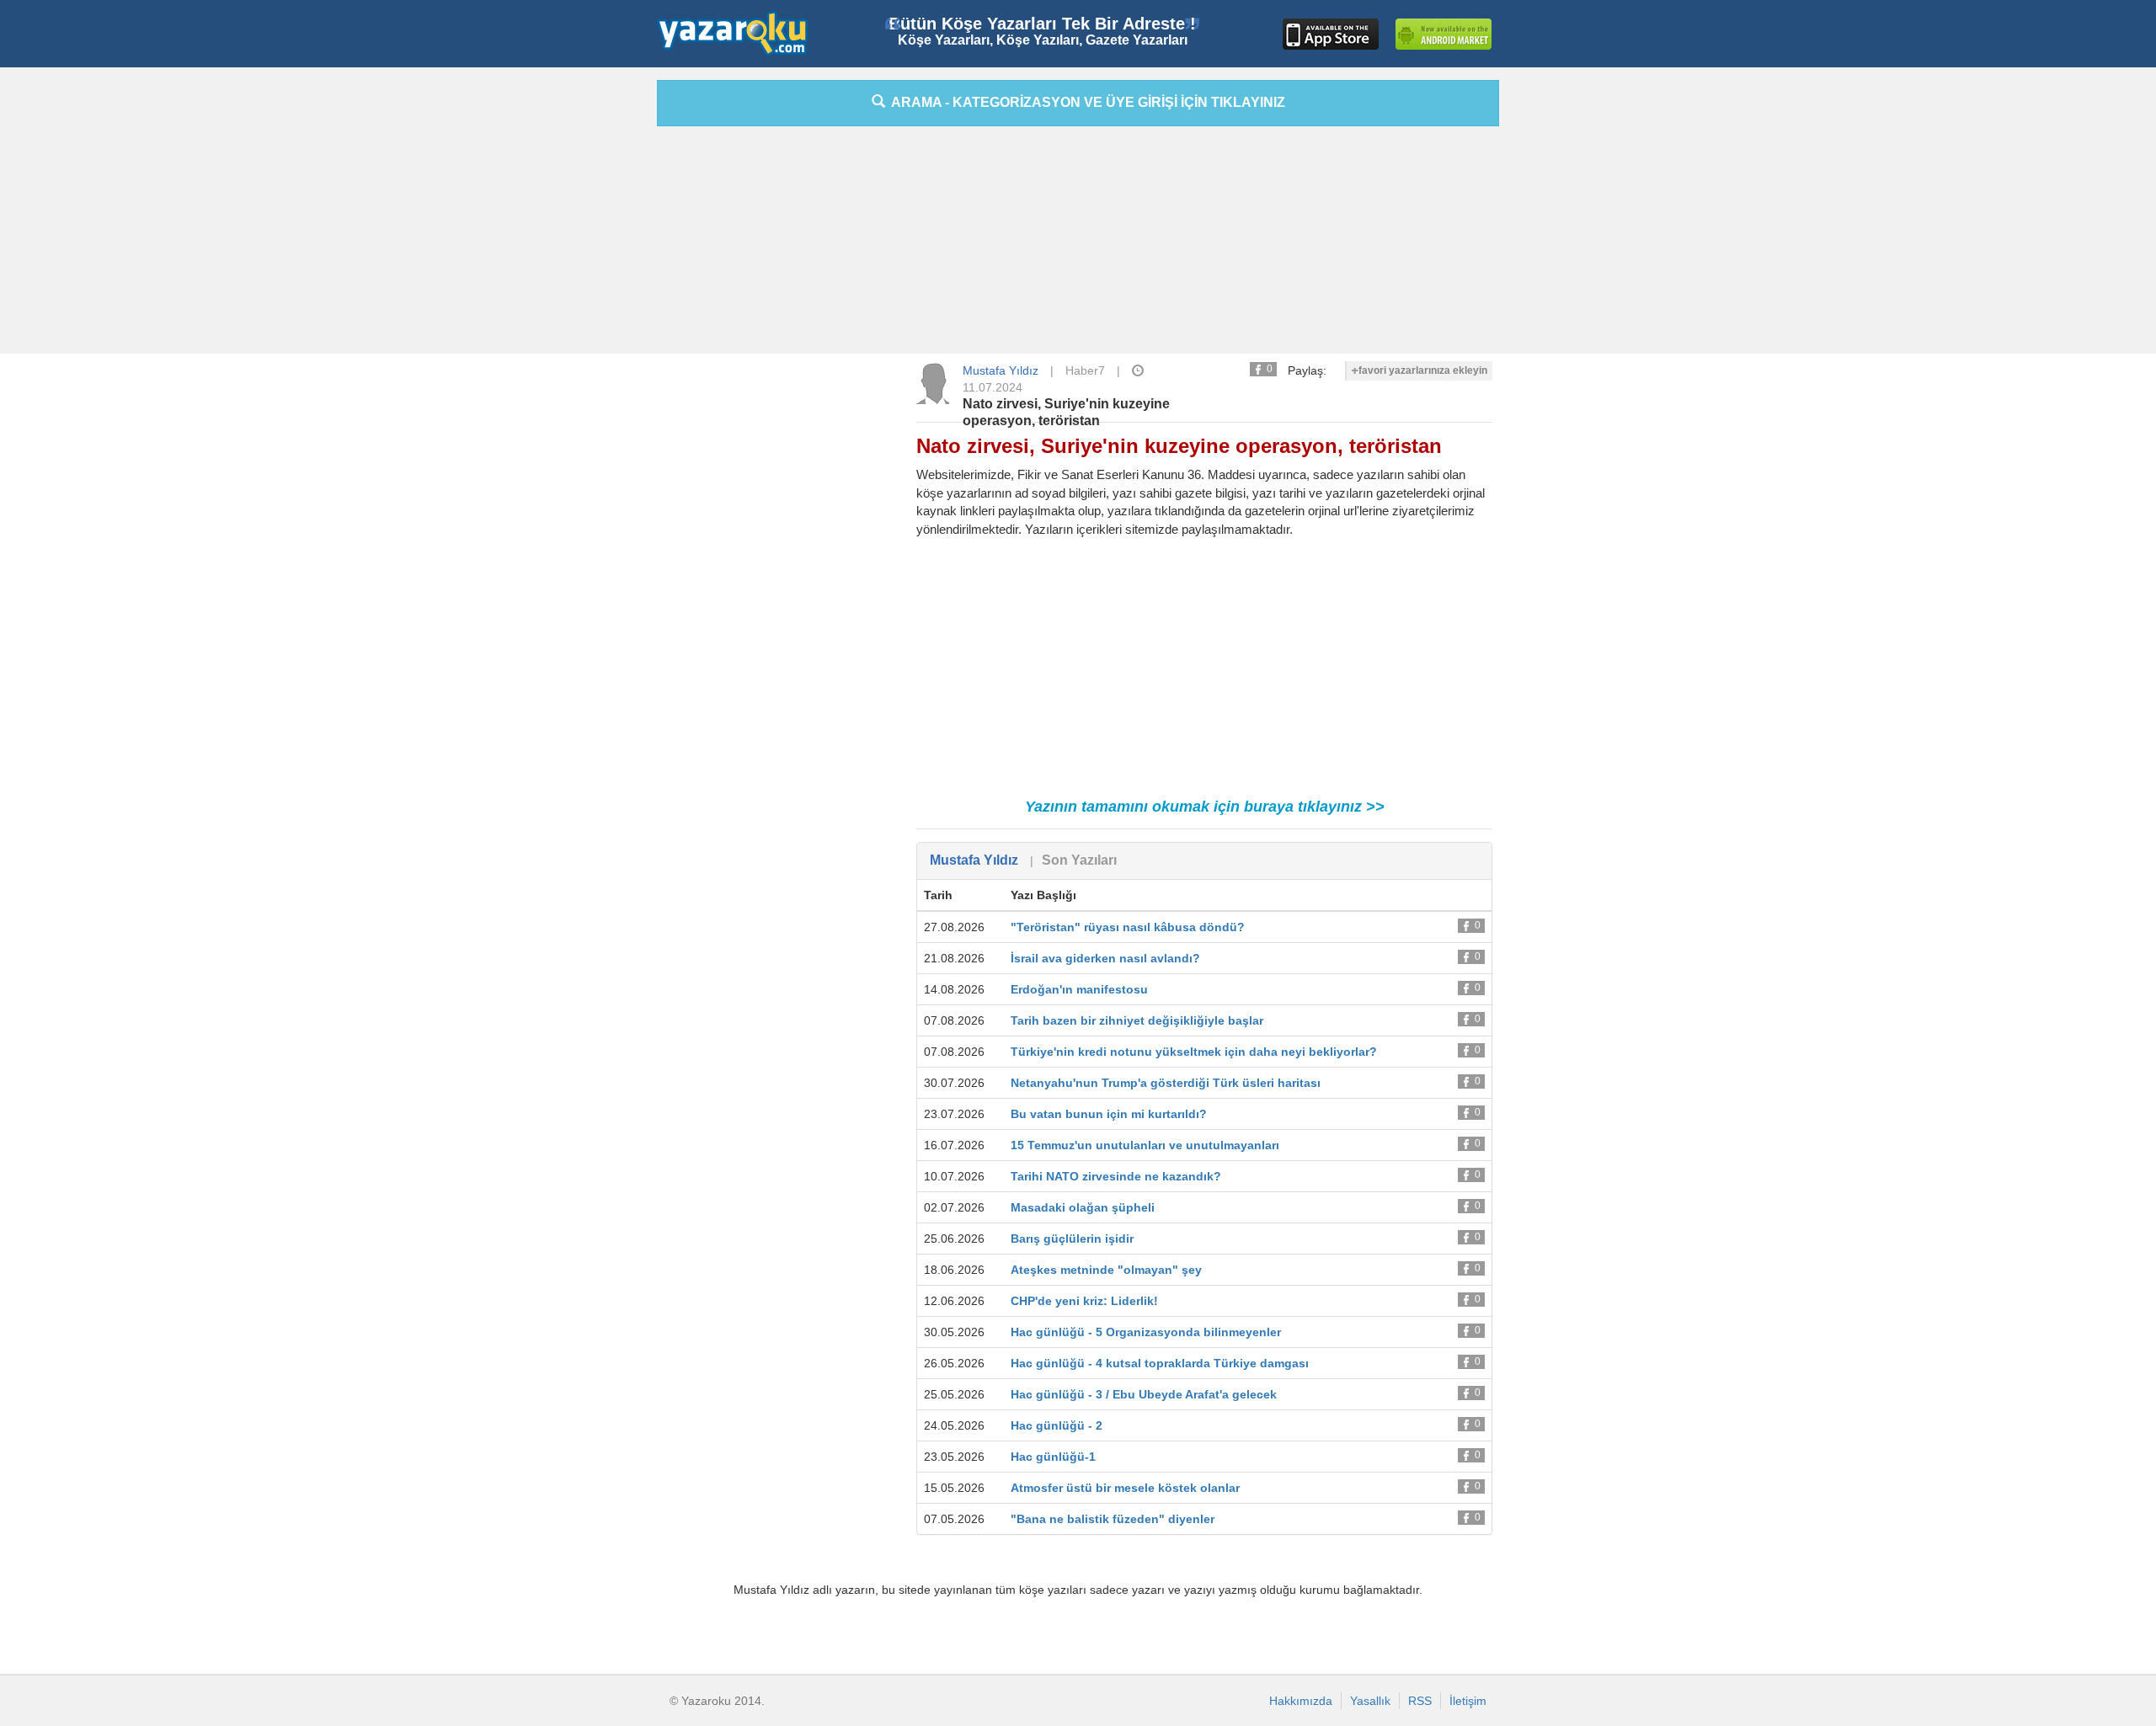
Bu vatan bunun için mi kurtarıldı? (1109, 1114)
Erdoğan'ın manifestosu (1079, 989)
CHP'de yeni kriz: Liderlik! (1084, 1301)
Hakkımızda (1301, 1701)
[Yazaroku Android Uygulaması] (1444, 34)
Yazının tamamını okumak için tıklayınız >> (1205, 807)
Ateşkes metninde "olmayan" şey (1106, 1270)
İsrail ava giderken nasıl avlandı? (1105, 958)
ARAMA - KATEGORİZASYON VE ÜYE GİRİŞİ (1085, 102)
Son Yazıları (1079, 860)
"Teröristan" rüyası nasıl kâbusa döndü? (1128, 927)
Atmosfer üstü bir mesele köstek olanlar (1125, 1488)
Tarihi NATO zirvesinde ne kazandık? (1116, 1176)
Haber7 (1085, 370)
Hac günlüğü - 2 (1057, 1425)
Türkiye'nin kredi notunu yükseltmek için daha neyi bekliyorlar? (1194, 1052)
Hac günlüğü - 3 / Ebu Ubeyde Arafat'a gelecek (1144, 1394)
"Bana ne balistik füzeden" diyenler (1113, 1519)
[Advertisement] (581, 333)
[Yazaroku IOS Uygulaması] (1331, 34)
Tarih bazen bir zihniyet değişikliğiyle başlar (1137, 1020)
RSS (1420, 1701)
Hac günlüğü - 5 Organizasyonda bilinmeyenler (1146, 1332)
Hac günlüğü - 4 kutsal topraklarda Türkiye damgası (1160, 1363)
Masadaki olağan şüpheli (1083, 1207)
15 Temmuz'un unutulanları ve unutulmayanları (1145, 1145)
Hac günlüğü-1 (1053, 1457)
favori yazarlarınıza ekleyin (1423, 370)
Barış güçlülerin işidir (1072, 1239)
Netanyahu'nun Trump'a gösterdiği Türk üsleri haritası (1166, 1083)
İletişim (1468, 1701)
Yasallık (1370, 1701)
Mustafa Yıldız (1001, 370)
